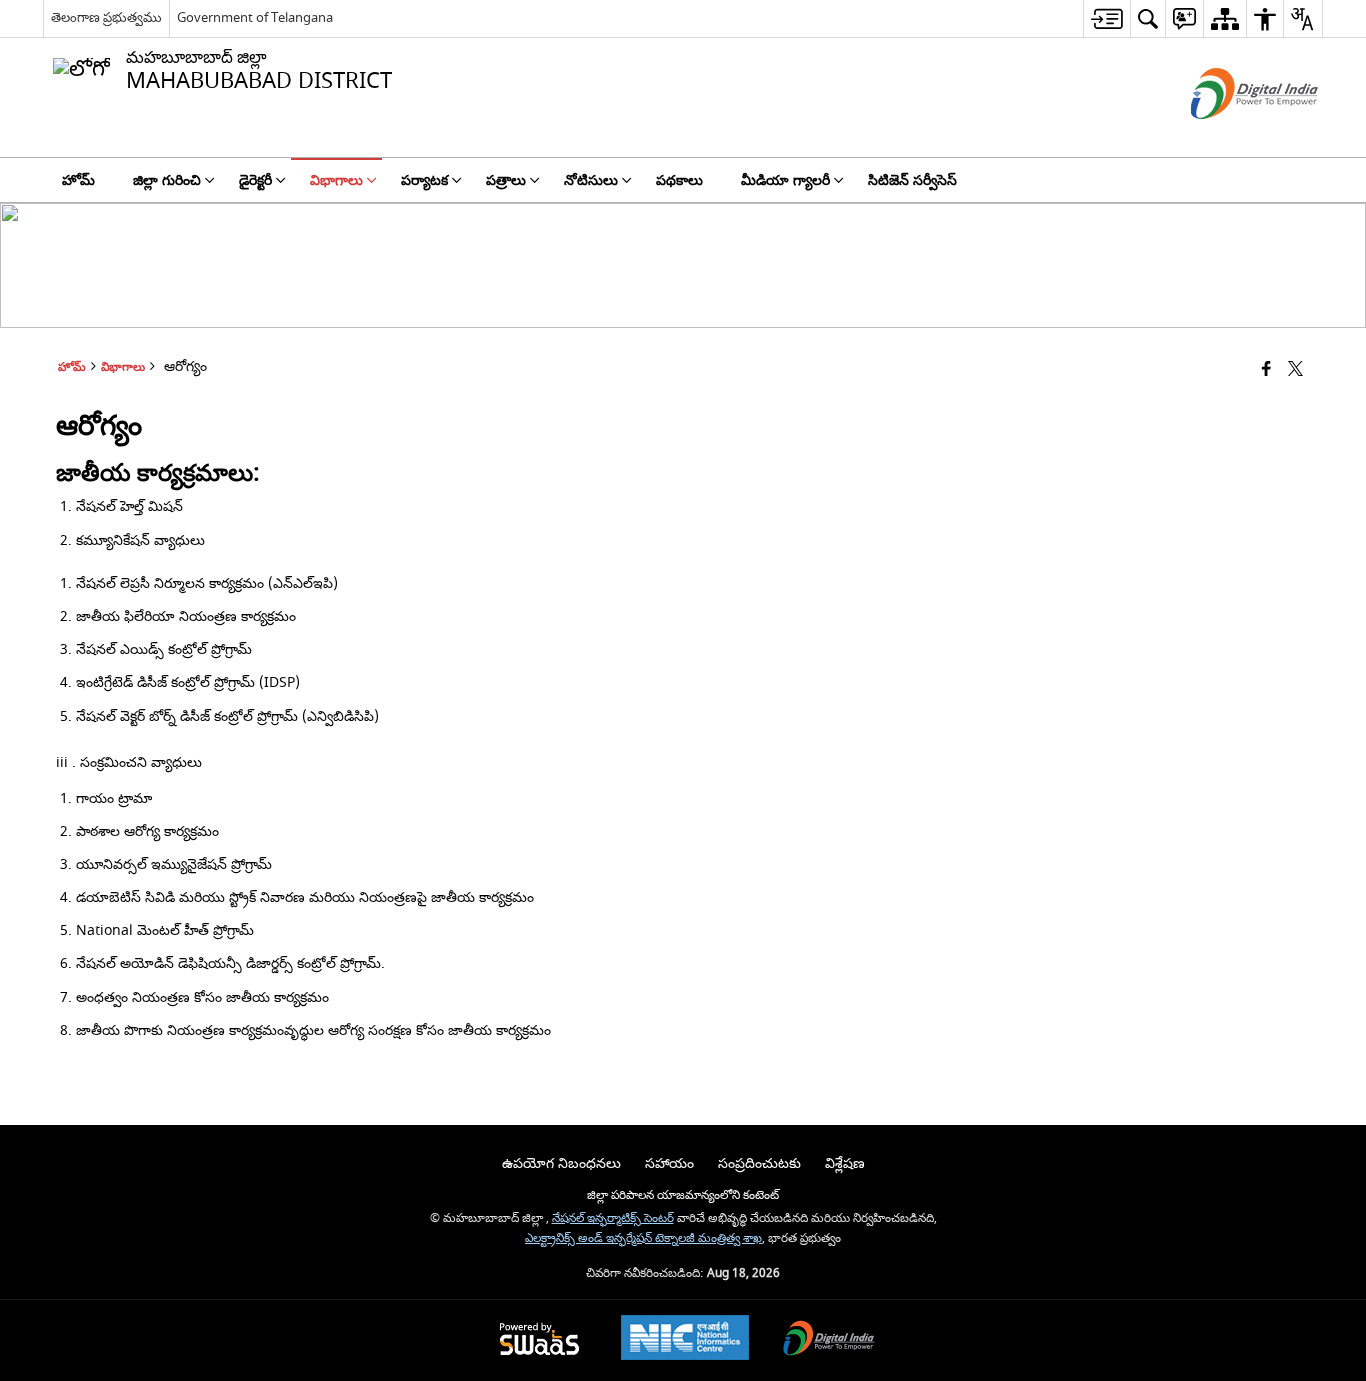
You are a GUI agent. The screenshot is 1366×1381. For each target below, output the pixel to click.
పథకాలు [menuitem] (679, 180)
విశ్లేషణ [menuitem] (845, 1163)
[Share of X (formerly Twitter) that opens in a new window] (1295, 370)
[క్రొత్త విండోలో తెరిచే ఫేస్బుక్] (1266, 370)
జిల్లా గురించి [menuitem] (167, 180)
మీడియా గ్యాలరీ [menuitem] (785, 180)
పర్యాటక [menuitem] (424, 180)
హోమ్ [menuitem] (78, 180)
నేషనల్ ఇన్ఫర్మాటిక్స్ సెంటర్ (613, 1218)
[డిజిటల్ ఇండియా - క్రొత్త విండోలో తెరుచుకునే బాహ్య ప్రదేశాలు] (1229, 136)
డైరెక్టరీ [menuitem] (255, 180)
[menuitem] (1106, 18)
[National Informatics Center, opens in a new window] (685, 1340)
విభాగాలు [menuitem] (336, 180)
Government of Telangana (255, 17)
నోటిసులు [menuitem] (591, 180)
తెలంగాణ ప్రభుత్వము (106, 17)
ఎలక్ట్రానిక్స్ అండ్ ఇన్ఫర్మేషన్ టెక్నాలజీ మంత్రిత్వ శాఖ (643, 1238)
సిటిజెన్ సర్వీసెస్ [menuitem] (912, 180)
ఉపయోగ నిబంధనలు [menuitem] (561, 1163)
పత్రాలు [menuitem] (506, 180)
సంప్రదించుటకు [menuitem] (759, 1163)
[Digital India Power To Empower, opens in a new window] (829, 1340)
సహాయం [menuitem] (669, 1163)
